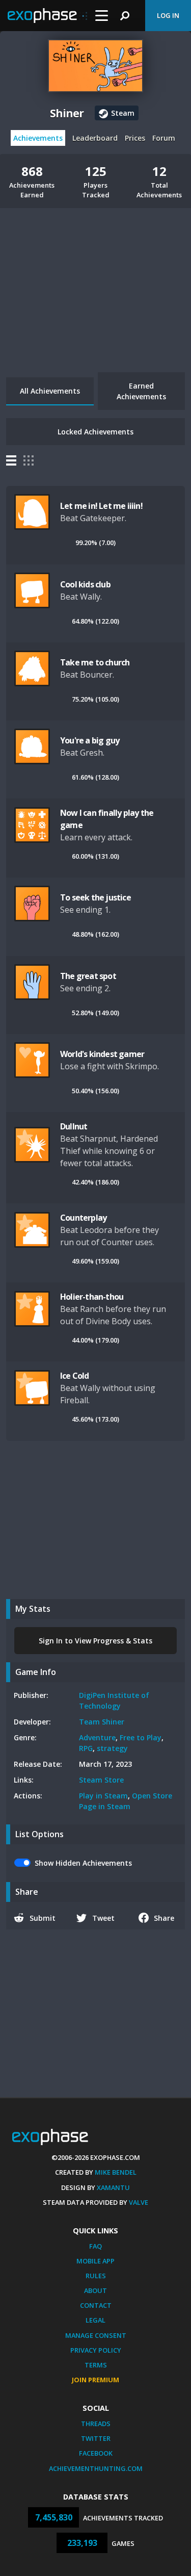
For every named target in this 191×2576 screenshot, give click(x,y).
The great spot (88, 976)
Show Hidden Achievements (83, 1863)
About (95, 2290)
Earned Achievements (141, 391)
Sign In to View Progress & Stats (95, 1641)
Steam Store (101, 1780)
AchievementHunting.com (96, 2468)
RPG (86, 1748)
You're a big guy (90, 740)
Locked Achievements (95, 432)
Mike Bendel (116, 2172)
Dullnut (74, 1126)
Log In (168, 15)
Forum (164, 138)
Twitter (96, 2438)
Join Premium (95, 2380)
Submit (43, 1918)
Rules (96, 2276)
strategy (112, 1748)
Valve (139, 2202)
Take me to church (95, 662)
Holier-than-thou (92, 1297)
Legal (95, 2320)
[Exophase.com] (47, 16)
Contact (96, 2305)
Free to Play (141, 1737)
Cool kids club (85, 584)
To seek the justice (95, 897)
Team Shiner (102, 1722)
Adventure (97, 1737)
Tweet (103, 1918)
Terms (96, 2365)
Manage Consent (96, 2335)
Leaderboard (95, 138)
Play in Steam (103, 1796)
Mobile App (95, 2261)
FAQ (95, 2246)
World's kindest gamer (102, 1054)
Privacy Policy (96, 2350)
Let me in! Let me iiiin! (101, 506)
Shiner (67, 113)
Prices (135, 138)
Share (164, 1918)
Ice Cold (75, 1376)
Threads (96, 2424)
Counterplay (83, 1218)
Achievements (38, 138)
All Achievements (50, 391)
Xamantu (113, 2187)
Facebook (96, 2453)
